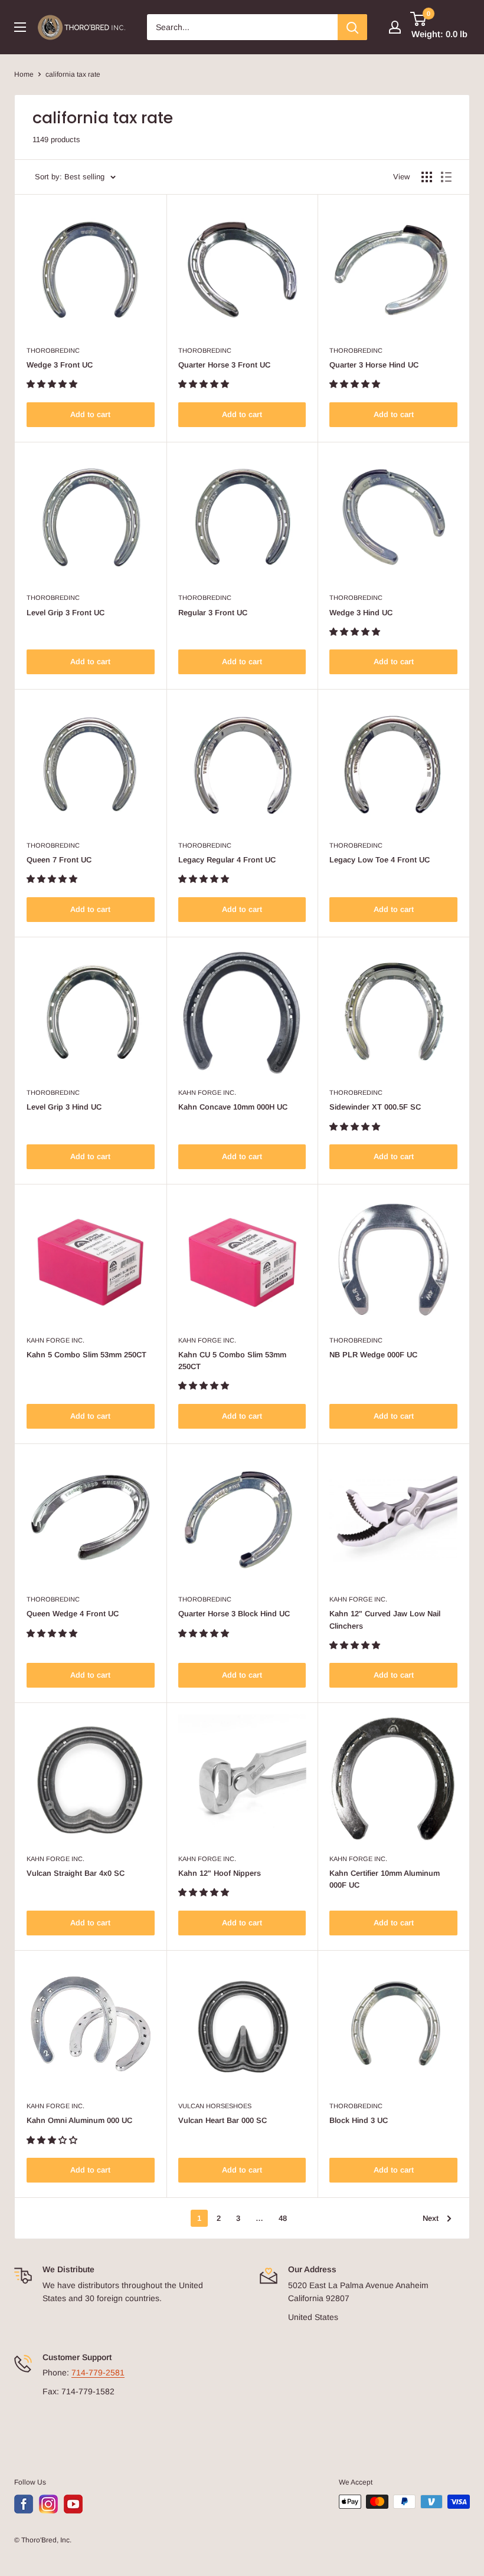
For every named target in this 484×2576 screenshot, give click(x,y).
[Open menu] (20, 27)
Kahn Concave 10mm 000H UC (233, 1107)
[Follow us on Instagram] (48, 2504)
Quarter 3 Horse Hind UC (374, 365)
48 (283, 2218)
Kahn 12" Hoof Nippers (220, 1873)
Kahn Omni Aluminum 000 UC (79, 2120)
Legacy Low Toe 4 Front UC (380, 860)
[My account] (395, 27)
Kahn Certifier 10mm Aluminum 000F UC (385, 1879)
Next (431, 2218)
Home (24, 74)
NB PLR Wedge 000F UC (373, 1355)
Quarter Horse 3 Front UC (224, 365)
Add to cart (90, 414)
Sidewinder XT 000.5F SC (375, 1107)
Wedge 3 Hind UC (361, 613)
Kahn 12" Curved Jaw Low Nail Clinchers (385, 1620)
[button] (53, 384)
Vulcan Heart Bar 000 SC (223, 2120)
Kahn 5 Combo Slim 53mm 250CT (86, 1355)
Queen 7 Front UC (59, 860)
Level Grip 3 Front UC (66, 613)
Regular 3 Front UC (213, 613)
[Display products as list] (446, 177)
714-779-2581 (98, 2372)
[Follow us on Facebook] (24, 2504)
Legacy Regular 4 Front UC (227, 860)
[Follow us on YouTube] (73, 2504)
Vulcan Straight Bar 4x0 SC (76, 1873)
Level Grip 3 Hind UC (64, 1107)
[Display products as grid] (427, 177)
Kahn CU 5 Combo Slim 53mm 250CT (232, 1361)
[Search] (352, 27)
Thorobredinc (53, 350)
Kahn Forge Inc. (207, 1092)
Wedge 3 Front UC (60, 365)
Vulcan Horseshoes (215, 2106)
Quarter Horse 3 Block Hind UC (234, 1614)
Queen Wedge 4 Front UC (73, 1614)
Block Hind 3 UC (359, 2120)
